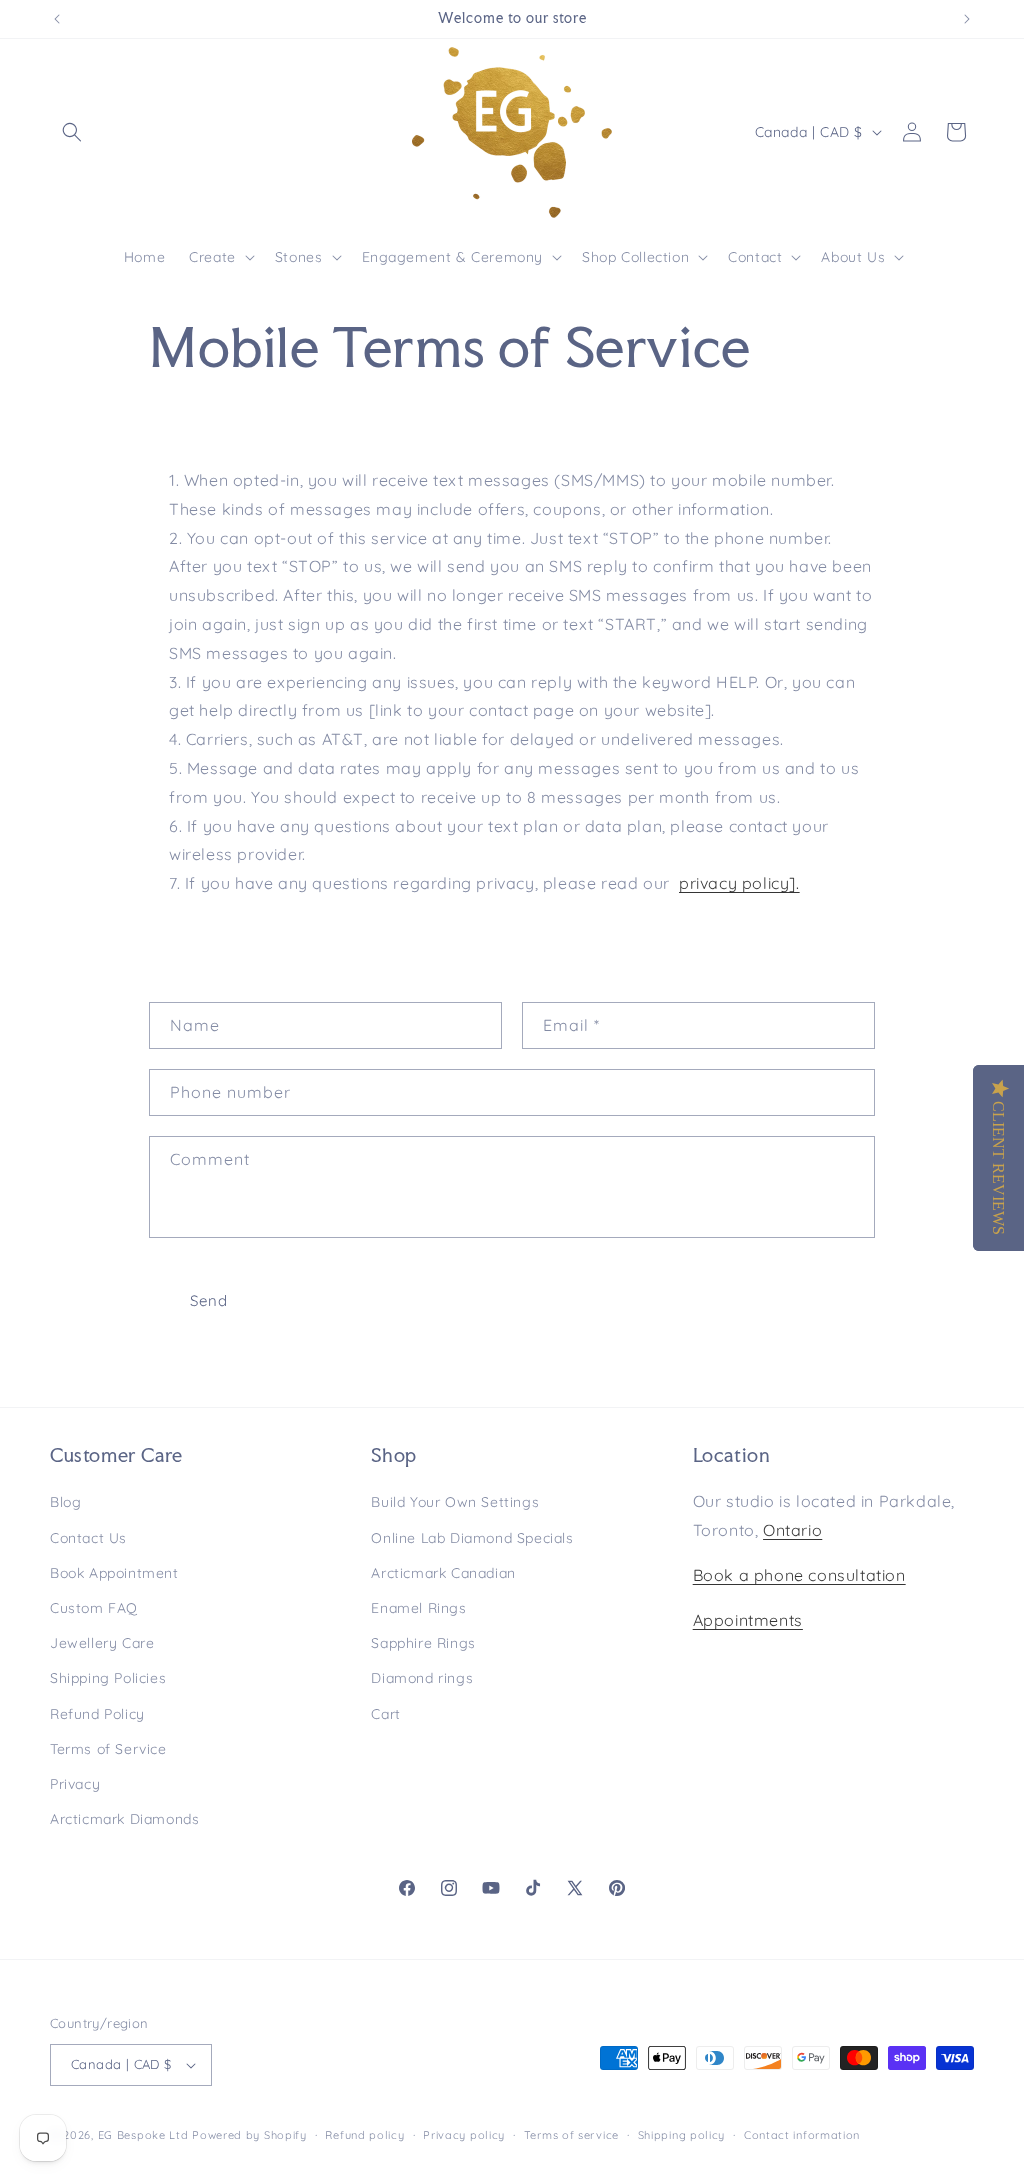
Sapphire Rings (423, 1643)
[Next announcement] (967, 19)
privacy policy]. (739, 883)
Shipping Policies (108, 1678)
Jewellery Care (102, 1643)
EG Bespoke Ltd (145, 2135)
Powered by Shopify (249, 2135)
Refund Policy (97, 1714)
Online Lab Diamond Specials (472, 1538)
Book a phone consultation (799, 1575)
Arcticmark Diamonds (124, 1819)
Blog (65, 1502)
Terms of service (571, 2135)
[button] (72, 132)
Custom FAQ (94, 1608)
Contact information (802, 2135)
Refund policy (364, 2135)
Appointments (748, 1620)
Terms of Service (108, 1749)
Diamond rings (422, 1678)
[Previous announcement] (57, 19)
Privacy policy (464, 2135)
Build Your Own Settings (455, 1502)
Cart (385, 1714)
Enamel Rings (418, 1608)
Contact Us (88, 1538)
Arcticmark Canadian (443, 1573)
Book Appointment (114, 1573)
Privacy (75, 1784)
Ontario (792, 1530)
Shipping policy (682, 2135)
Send (209, 1300)
